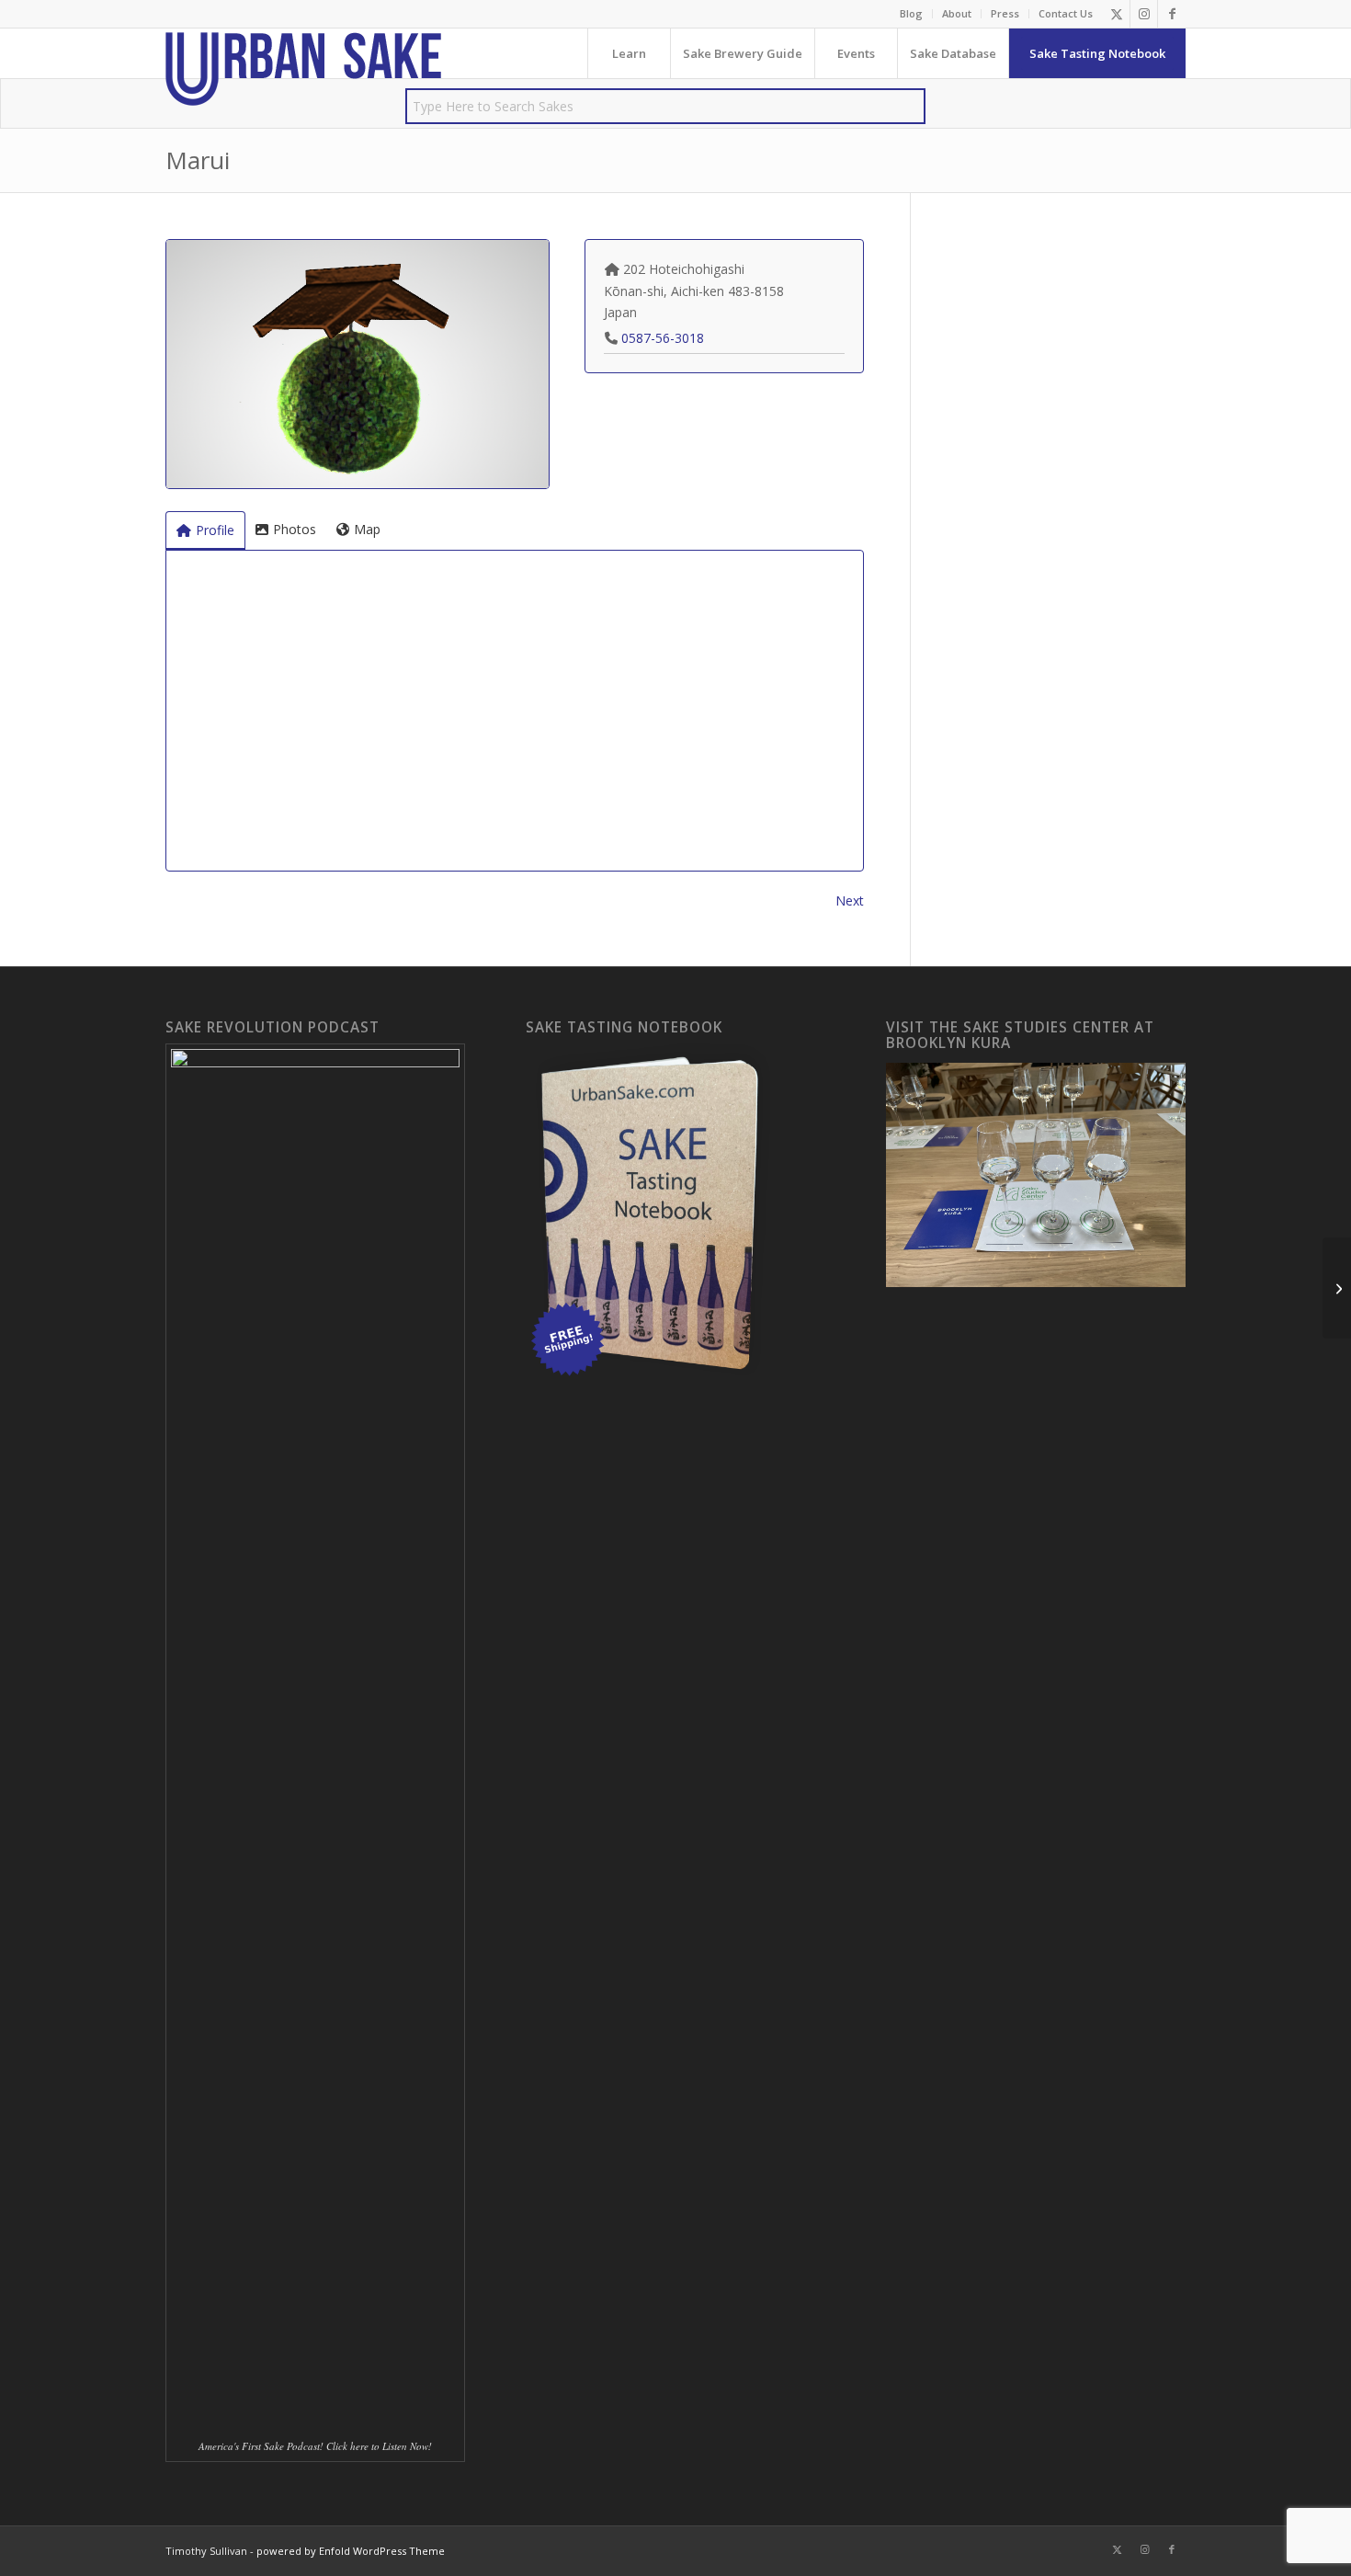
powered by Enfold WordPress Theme (351, 2551)
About (957, 13)
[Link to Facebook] (1172, 14)
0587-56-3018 (663, 338)
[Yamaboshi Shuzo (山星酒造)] (1337, 1288)
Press (1005, 13)
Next (850, 900)
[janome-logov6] (303, 69)
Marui (198, 160)
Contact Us (1066, 13)
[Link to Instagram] (1144, 14)
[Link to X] (1116, 14)
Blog (911, 13)
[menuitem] (912, 14)
